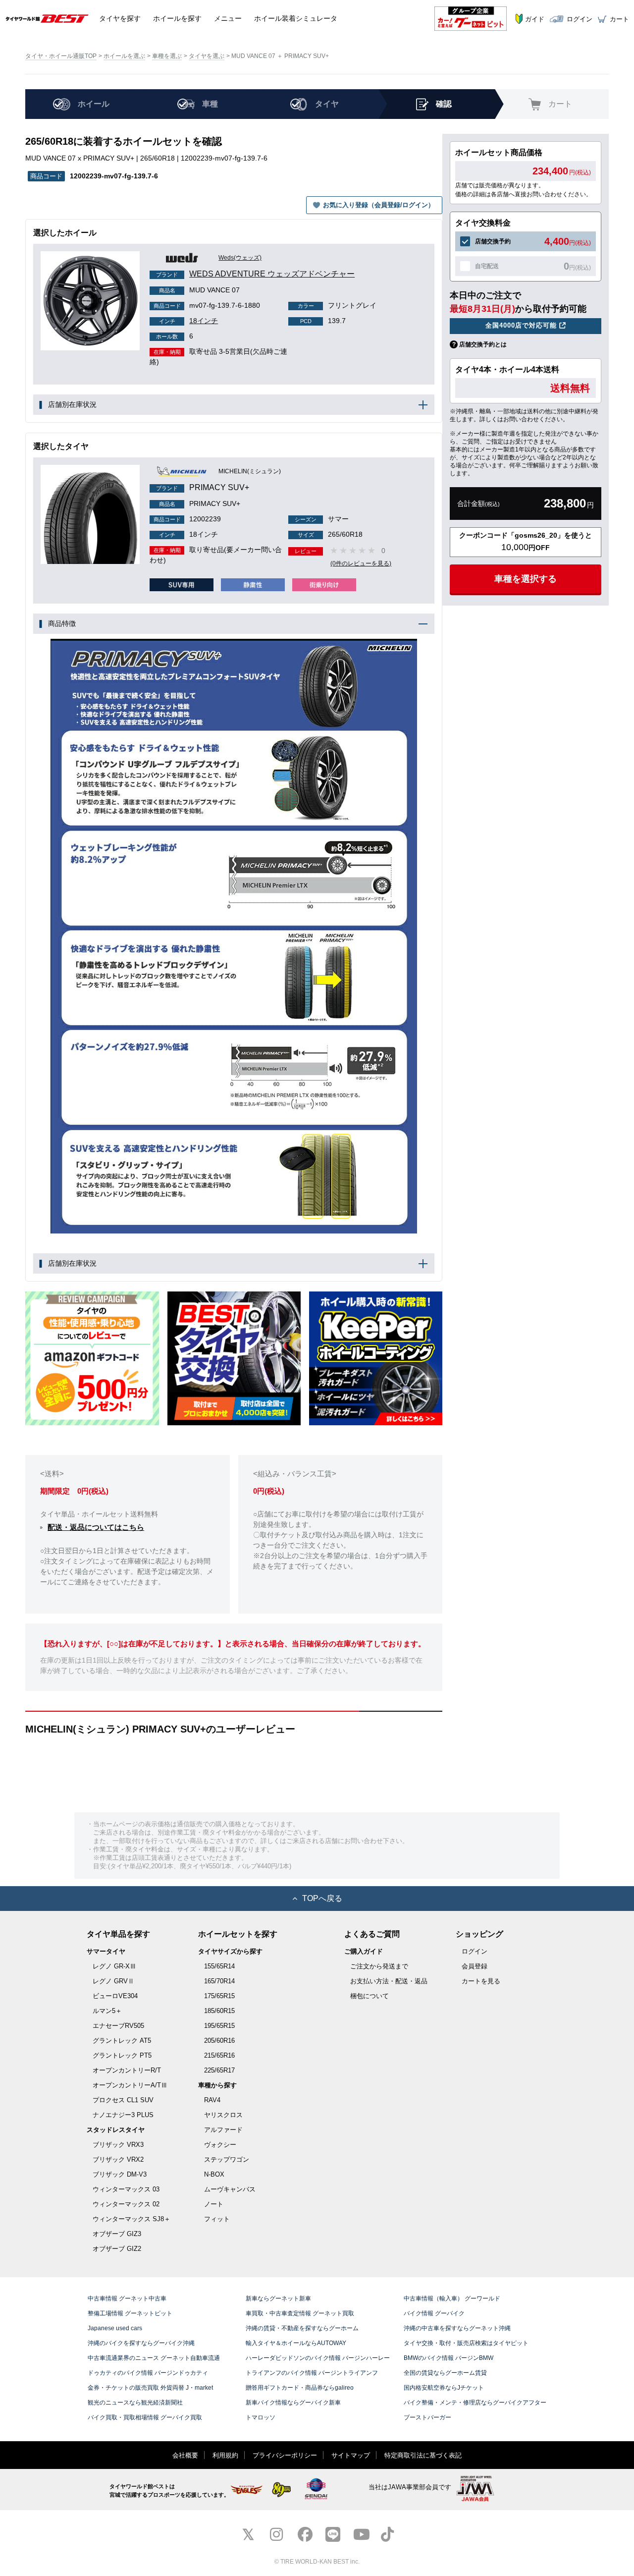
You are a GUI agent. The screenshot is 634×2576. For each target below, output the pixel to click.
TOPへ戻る (322, 1898)
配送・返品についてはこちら (96, 1527)
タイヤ (120, 18)
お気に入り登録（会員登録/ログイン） (379, 205)
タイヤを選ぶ (207, 56)
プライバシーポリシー (285, 2455)
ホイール (177, 18)
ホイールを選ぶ (124, 56)
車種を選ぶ (167, 56)
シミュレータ (296, 18)
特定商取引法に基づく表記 (423, 2455)
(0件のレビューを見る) (361, 563)
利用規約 (225, 2455)
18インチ (188, 321)
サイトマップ (351, 2455)
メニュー (228, 18)
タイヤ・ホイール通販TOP (61, 56)
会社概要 (185, 2455)
